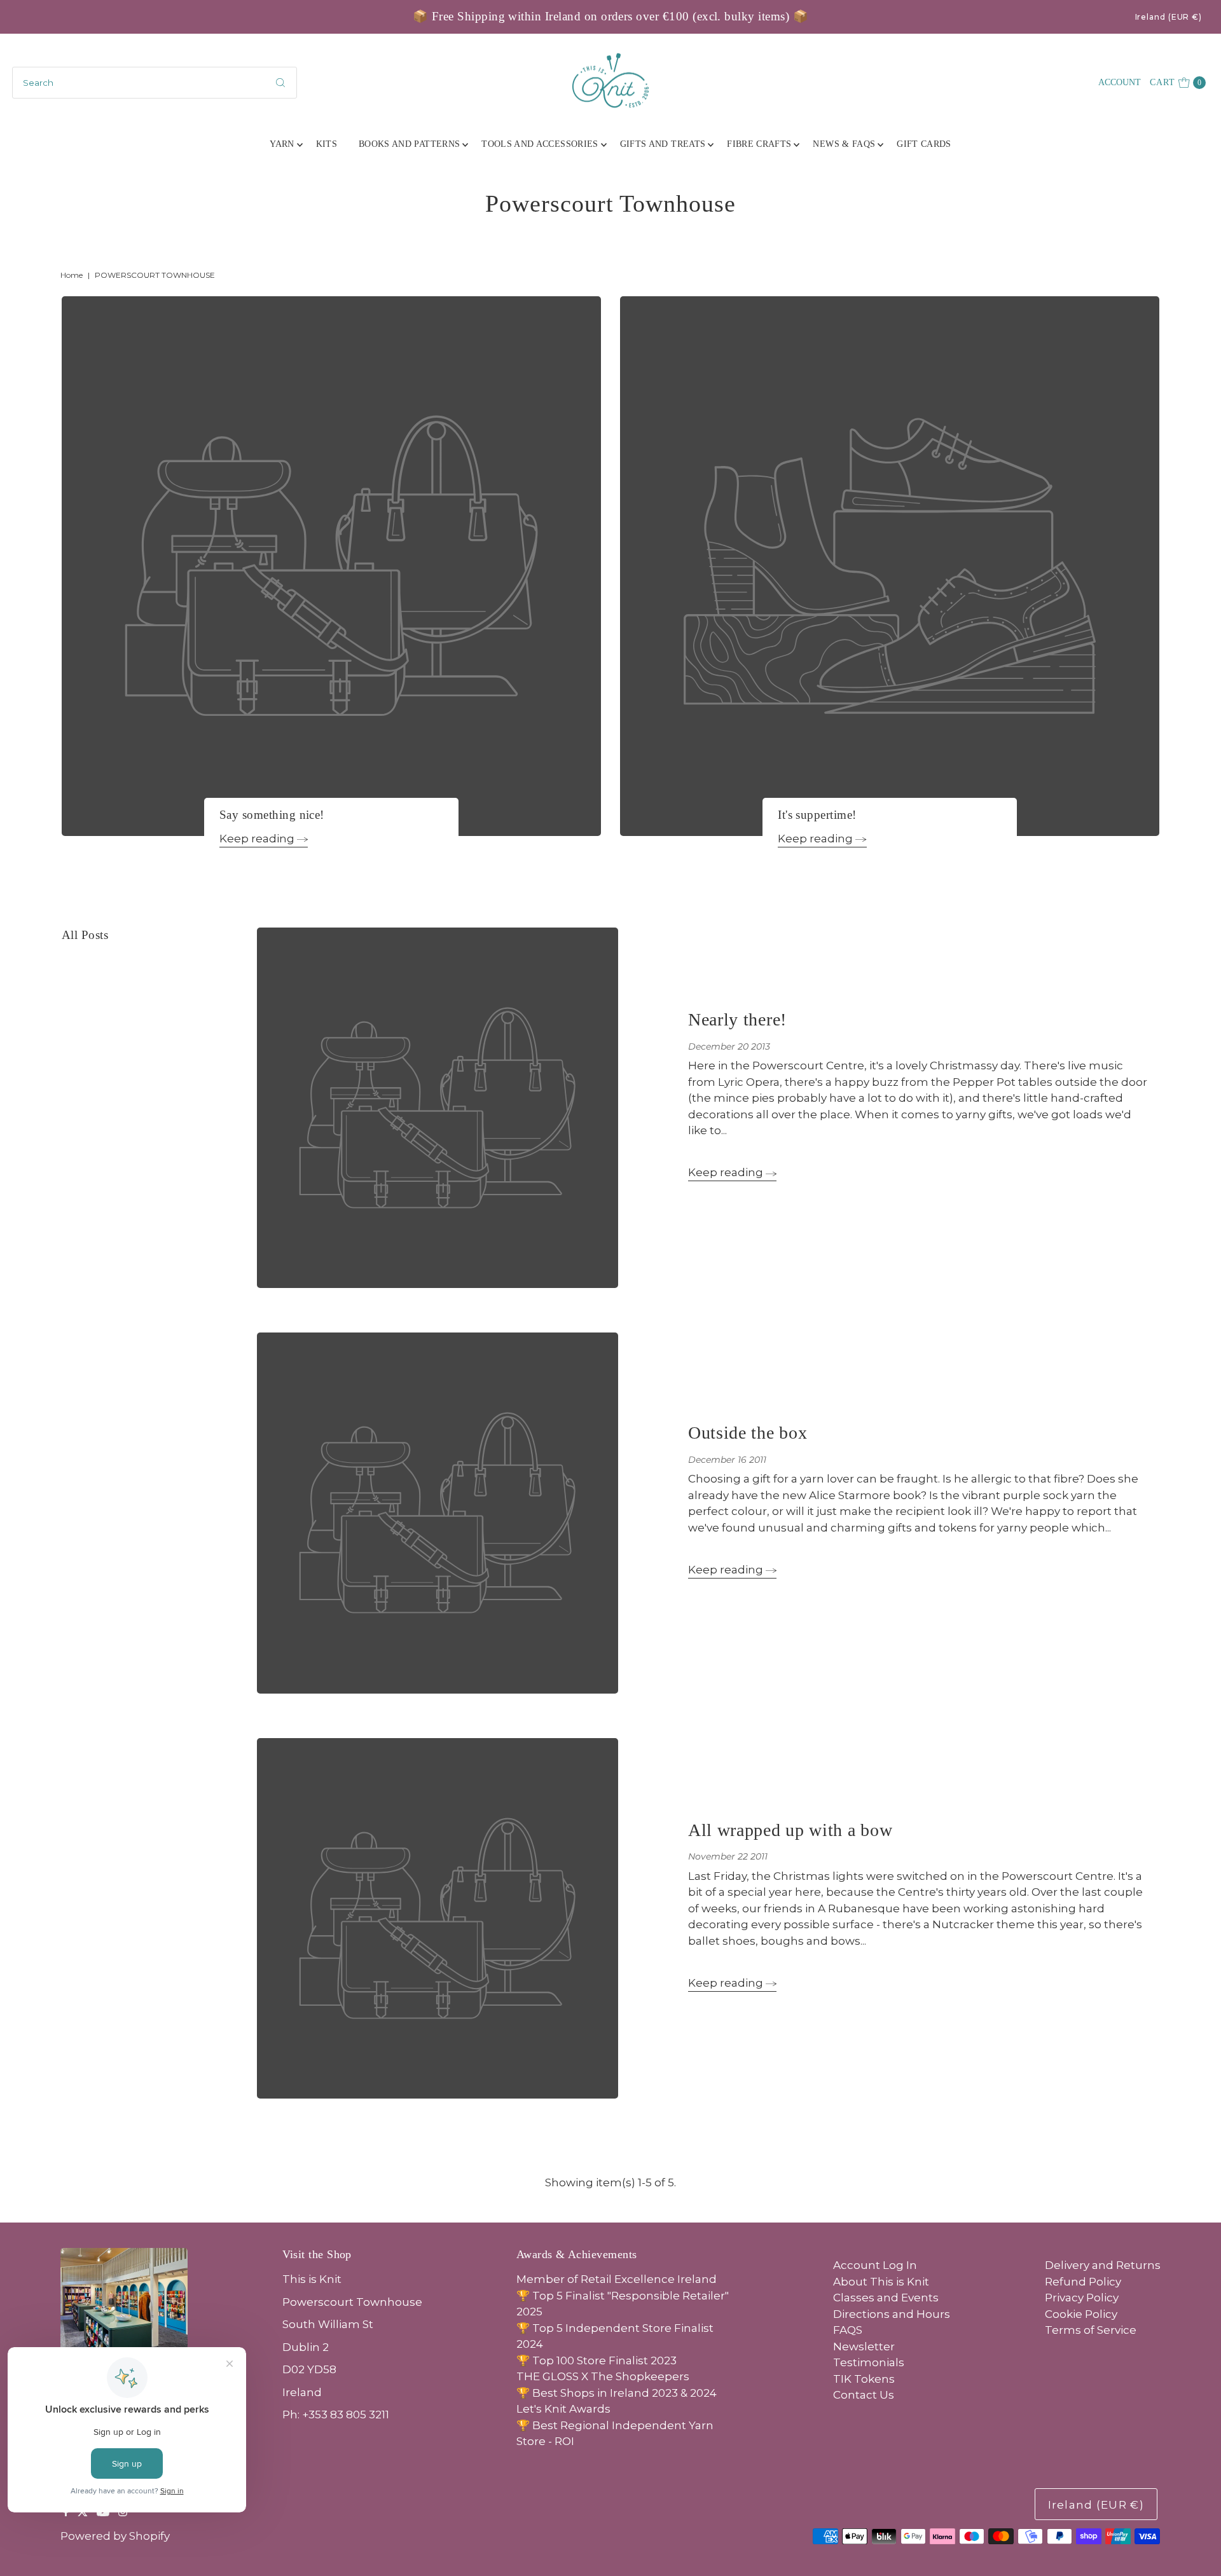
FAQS (848, 2330)
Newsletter (864, 2346)
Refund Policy (1083, 2282)
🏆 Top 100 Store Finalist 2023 (597, 2360)
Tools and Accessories (540, 144)
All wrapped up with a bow (790, 1830)
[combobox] (155, 83)
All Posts (85, 935)
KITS (327, 144)
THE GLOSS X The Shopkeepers (603, 2376)
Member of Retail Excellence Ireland (617, 2279)
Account (1120, 82)
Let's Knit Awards (563, 2409)
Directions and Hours (892, 2314)
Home (72, 275)
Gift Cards (924, 144)
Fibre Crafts (759, 144)
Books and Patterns (409, 144)
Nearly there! (737, 1019)
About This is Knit (881, 2282)
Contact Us (864, 2395)
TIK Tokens (864, 2379)
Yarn (282, 144)
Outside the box (748, 1433)
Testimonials (869, 2362)
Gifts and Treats (663, 144)
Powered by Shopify (115, 2536)
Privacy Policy (1082, 2298)
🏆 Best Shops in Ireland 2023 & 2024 (617, 2393)
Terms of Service (1091, 2330)
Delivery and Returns (1103, 2265)
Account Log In (875, 2265)
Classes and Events (886, 2298)
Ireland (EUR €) (1169, 17)
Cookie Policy (1081, 2314)
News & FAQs (844, 144)
